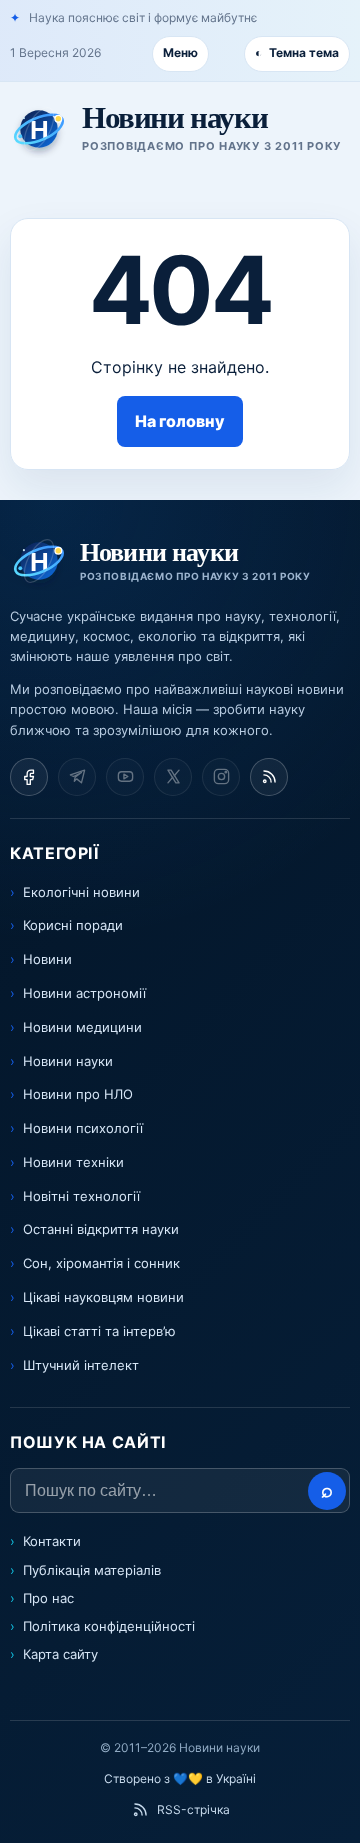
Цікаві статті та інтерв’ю (99, 1331)
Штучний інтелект (81, 1365)
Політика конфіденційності (109, 1626)
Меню (180, 52)
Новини (47, 959)
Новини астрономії (84, 993)
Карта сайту (60, 1654)
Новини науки (68, 1061)
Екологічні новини (81, 892)
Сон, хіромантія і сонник (101, 1263)
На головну (180, 421)
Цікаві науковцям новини (103, 1297)
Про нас (48, 1598)
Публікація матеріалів (92, 1570)
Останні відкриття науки (101, 1229)
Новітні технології (81, 1196)
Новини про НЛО (78, 1094)
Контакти (52, 1541)
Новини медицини (82, 1027)
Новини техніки (73, 1162)
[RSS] (269, 777)
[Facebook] (29, 777)
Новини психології (83, 1128)
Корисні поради (73, 925)
